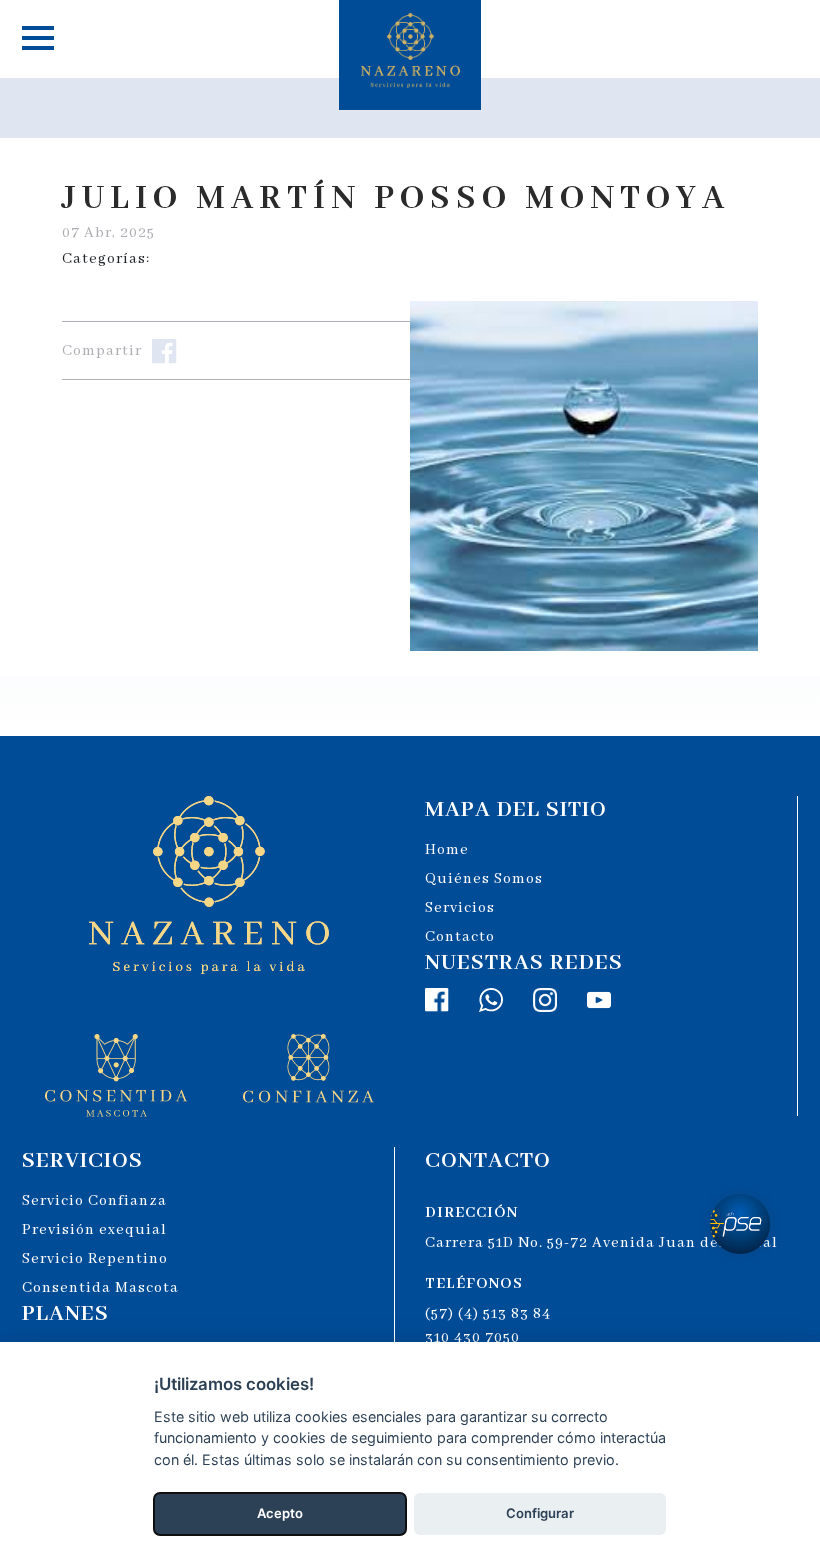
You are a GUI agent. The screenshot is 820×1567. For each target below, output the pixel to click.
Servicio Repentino (95, 1259)
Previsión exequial (94, 1230)
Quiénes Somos (484, 879)
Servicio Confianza (94, 1201)
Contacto (460, 937)
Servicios (460, 908)
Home (447, 850)
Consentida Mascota (100, 1288)
